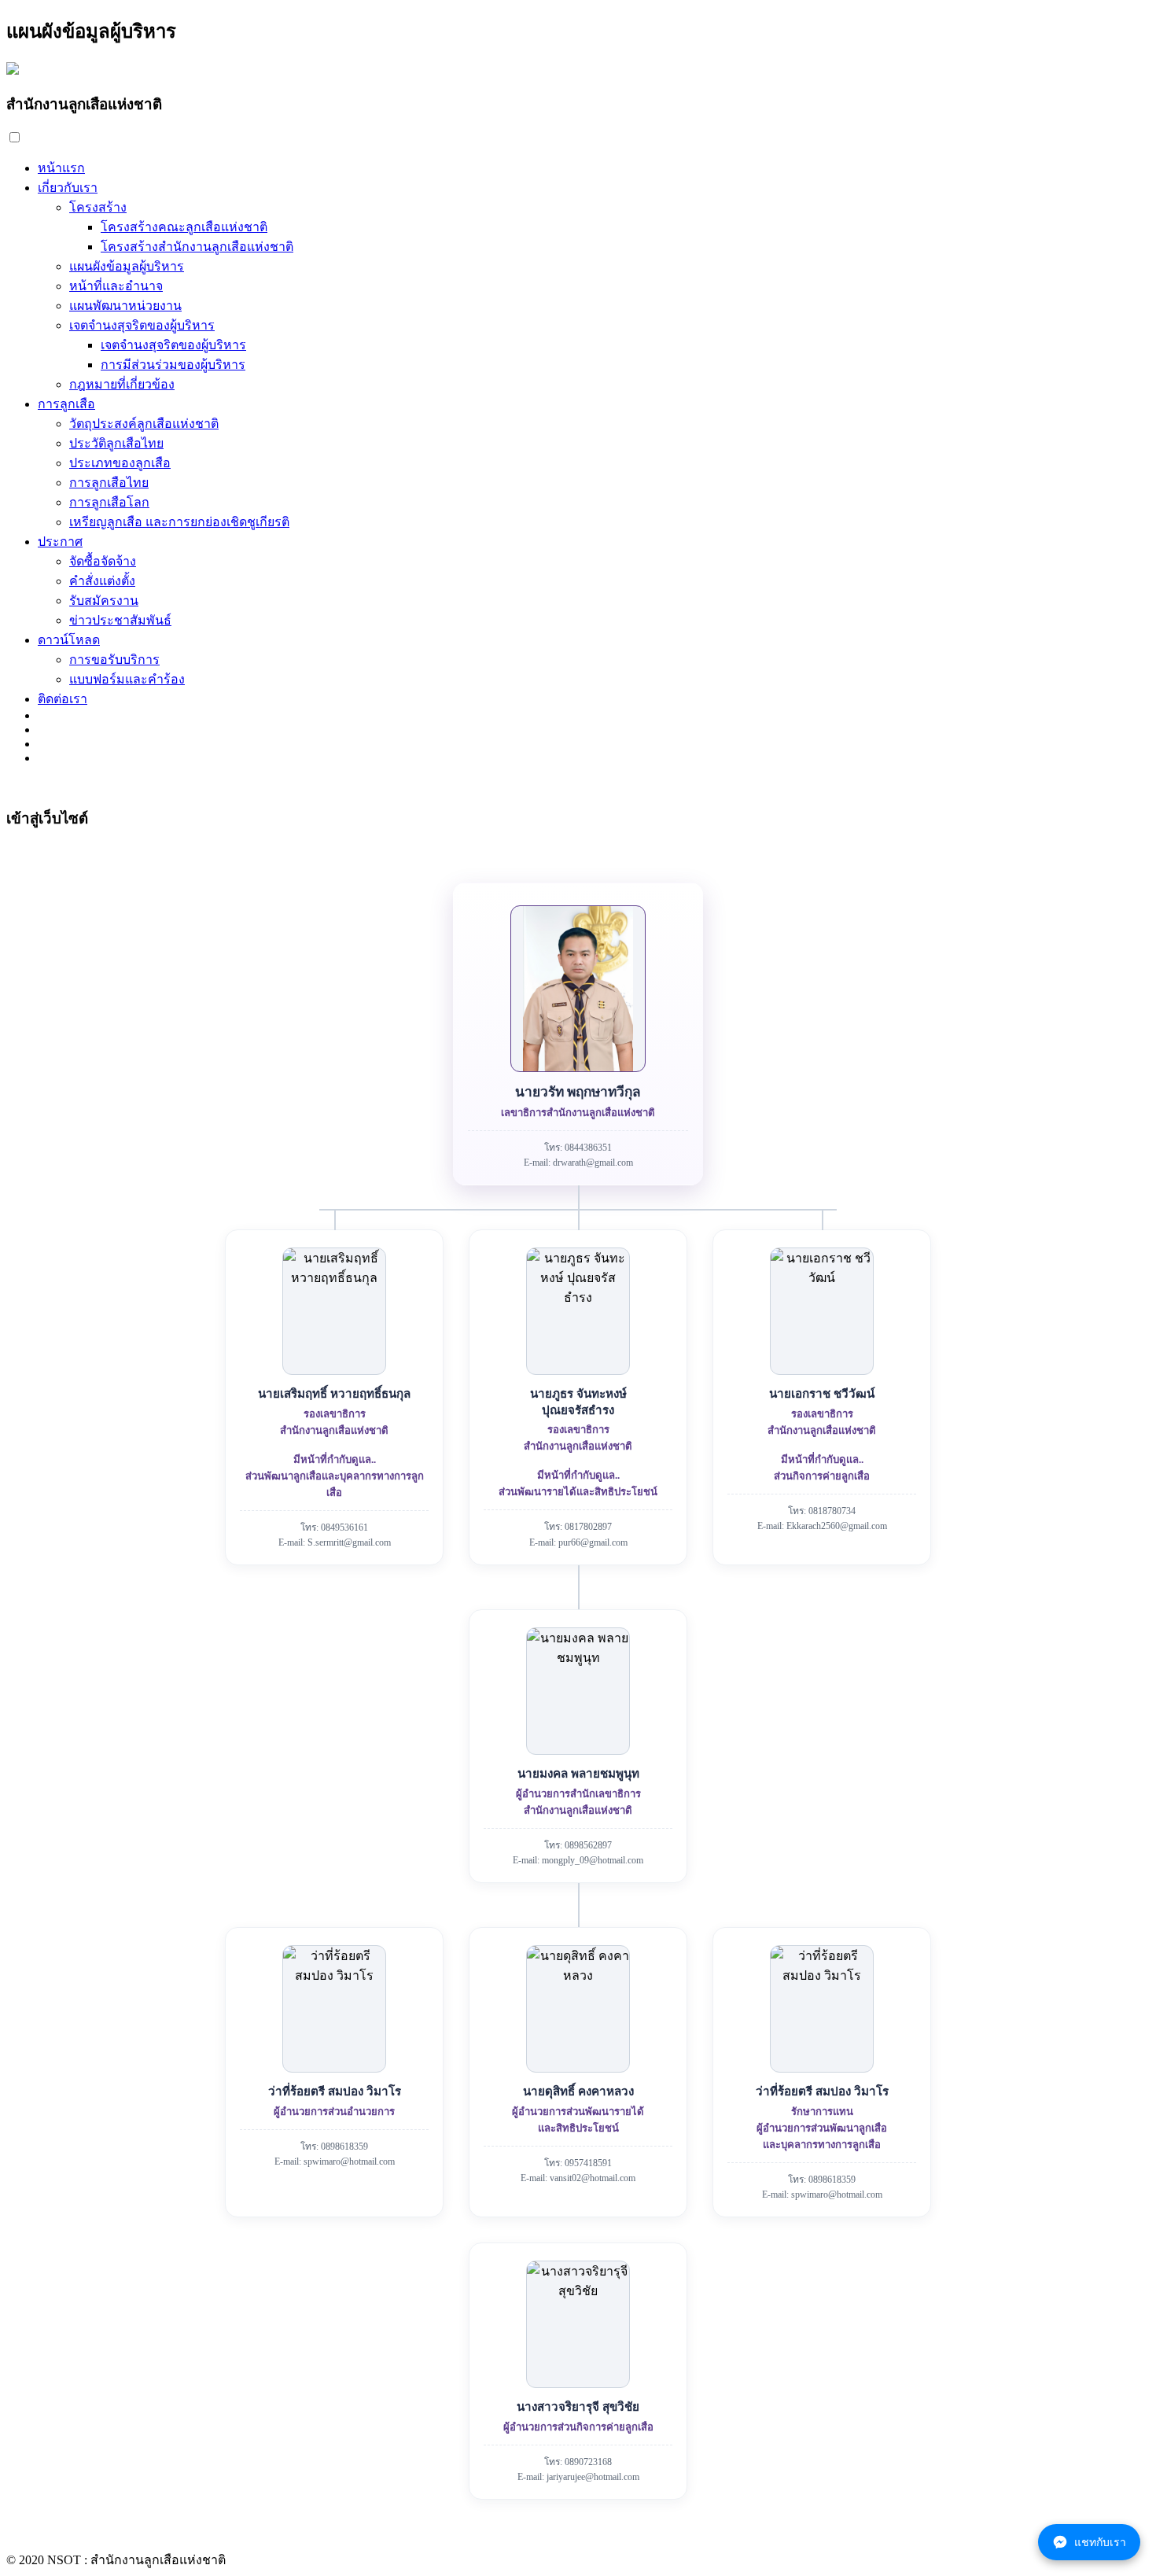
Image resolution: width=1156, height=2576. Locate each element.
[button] (15, 137)
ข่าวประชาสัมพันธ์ (120, 620)
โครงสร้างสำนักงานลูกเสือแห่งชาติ (197, 247)
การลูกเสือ (66, 404)
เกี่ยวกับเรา (68, 188)
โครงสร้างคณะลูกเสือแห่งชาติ (184, 227)
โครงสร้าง (98, 207)
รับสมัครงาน (104, 601)
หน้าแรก (61, 168)
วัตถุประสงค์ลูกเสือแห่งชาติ (144, 424)
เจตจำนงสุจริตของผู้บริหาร (142, 325)
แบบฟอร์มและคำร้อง (127, 679)
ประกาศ (60, 542)
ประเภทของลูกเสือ (120, 463)
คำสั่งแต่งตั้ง (102, 581)
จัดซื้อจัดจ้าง (103, 561)
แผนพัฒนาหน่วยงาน (125, 306)
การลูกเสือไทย (109, 483)
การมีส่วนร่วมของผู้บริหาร (173, 365)
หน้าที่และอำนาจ (116, 286)
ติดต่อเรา (63, 699)
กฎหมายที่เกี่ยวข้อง (122, 384)
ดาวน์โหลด (69, 640)
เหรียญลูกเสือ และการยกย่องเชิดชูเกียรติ (179, 522)
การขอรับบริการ (114, 660)
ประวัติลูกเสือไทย (116, 443)
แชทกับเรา (1100, 2542)
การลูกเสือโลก (109, 502)
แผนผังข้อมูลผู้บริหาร (127, 266)
